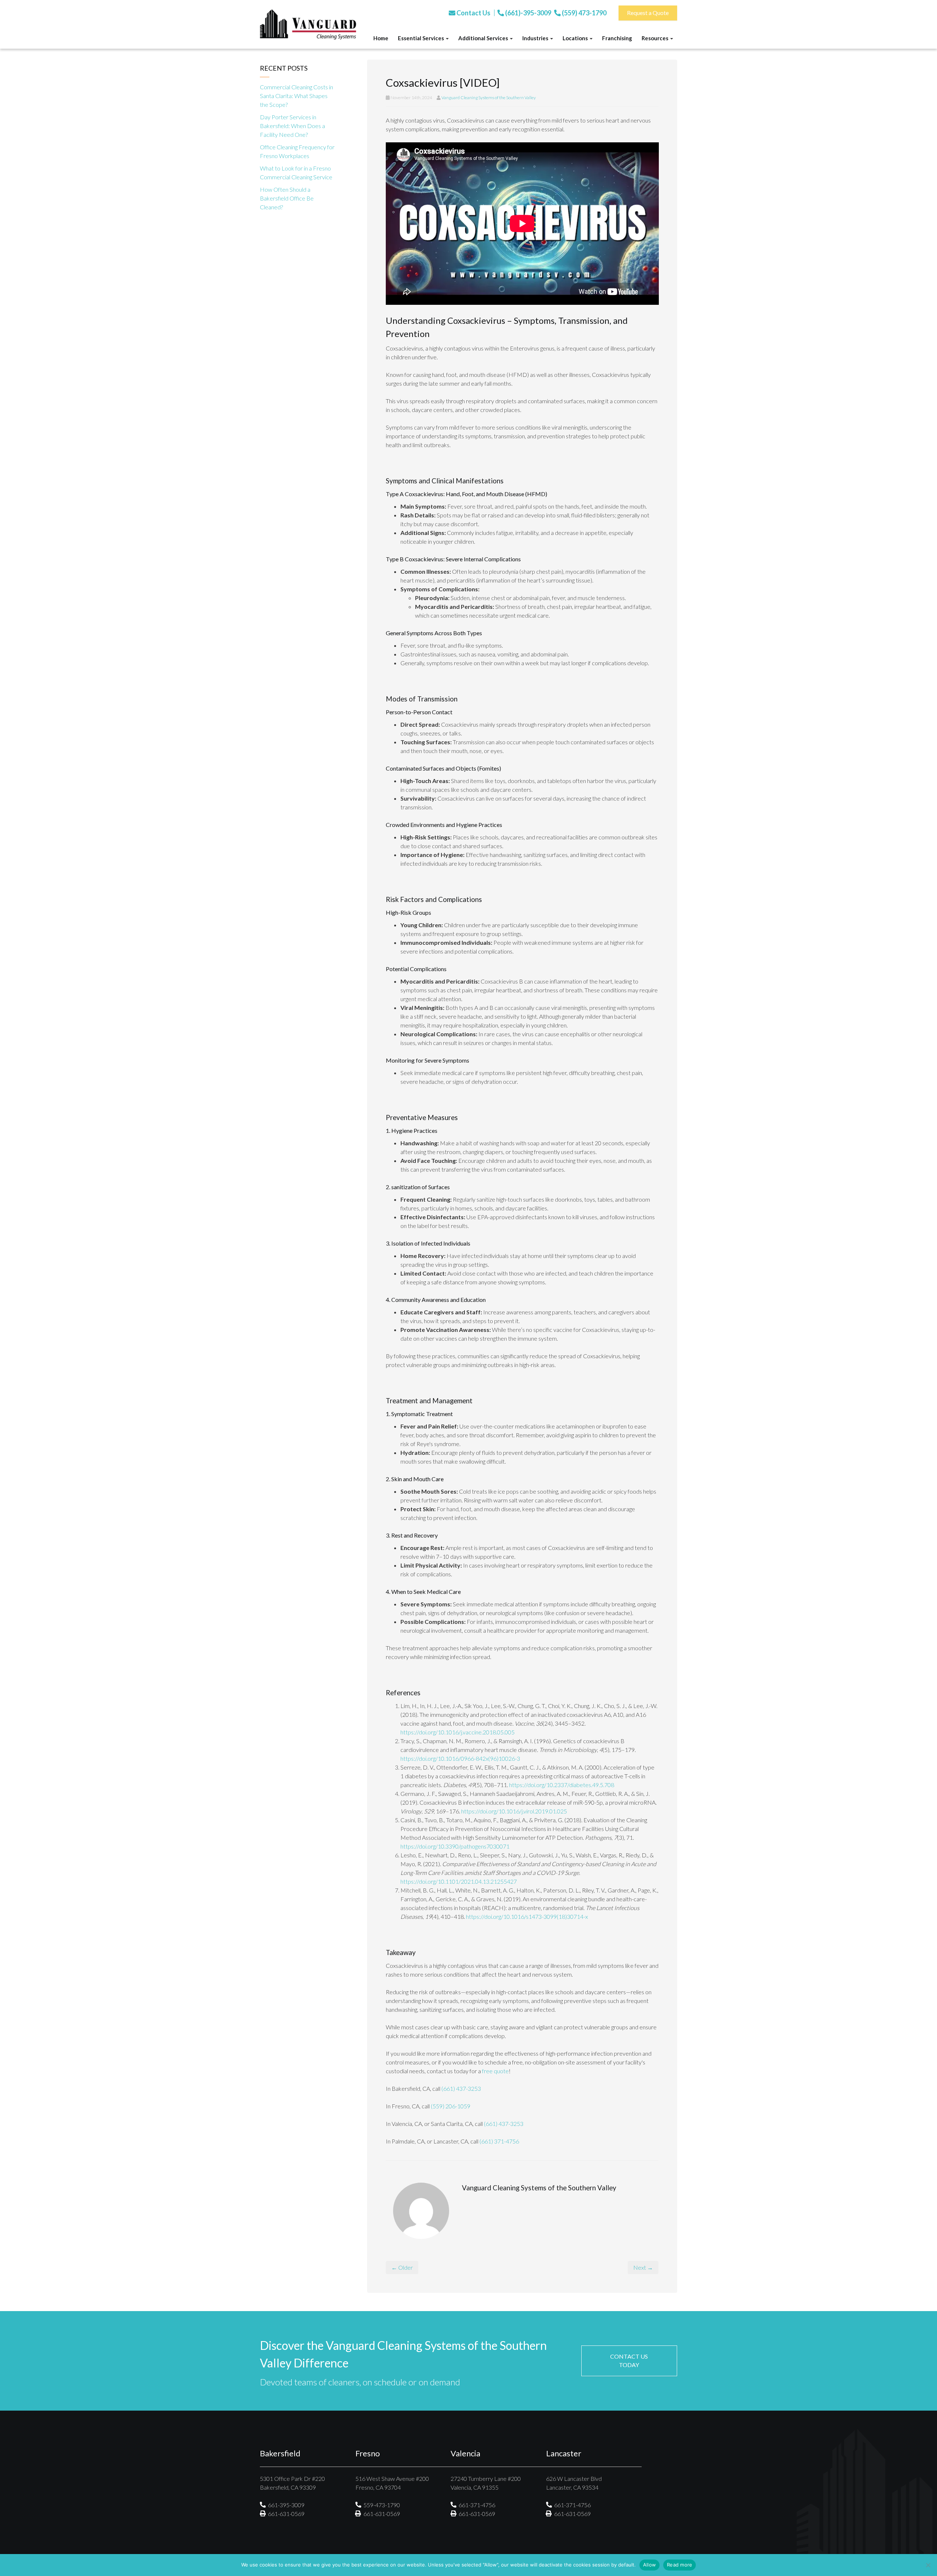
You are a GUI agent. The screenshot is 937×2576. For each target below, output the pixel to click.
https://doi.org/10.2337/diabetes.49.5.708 (562, 1785)
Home (381, 38)
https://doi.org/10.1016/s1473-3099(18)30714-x (527, 1916)
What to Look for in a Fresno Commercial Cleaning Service (296, 173)
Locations (576, 38)
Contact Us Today (629, 2360)
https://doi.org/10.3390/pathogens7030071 (455, 1846)
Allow (649, 2565)
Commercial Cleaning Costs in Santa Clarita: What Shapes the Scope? (296, 96)
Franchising (617, 38)
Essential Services (421, 38)
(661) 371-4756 (499, 2141)
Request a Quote (648, 13)
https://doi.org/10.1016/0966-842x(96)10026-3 (460, 1758)
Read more (680, 2565)
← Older (402, 2267)
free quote (495, 2071)
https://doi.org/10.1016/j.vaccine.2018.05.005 (458, 1732)
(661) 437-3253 (461, 2088)
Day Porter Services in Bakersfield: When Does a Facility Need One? (292, 126)
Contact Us (473, 13)
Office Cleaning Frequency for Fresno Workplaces (297, 151)
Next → (643, 2267)
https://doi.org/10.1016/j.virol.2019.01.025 (514, 1811)
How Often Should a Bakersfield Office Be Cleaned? (287, 198)
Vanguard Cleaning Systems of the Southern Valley (489, 98)
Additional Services (484, 38)
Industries (536, 38)
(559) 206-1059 (451, 2106)
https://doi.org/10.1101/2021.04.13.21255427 (459, 1881)
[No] (928, 2565)
